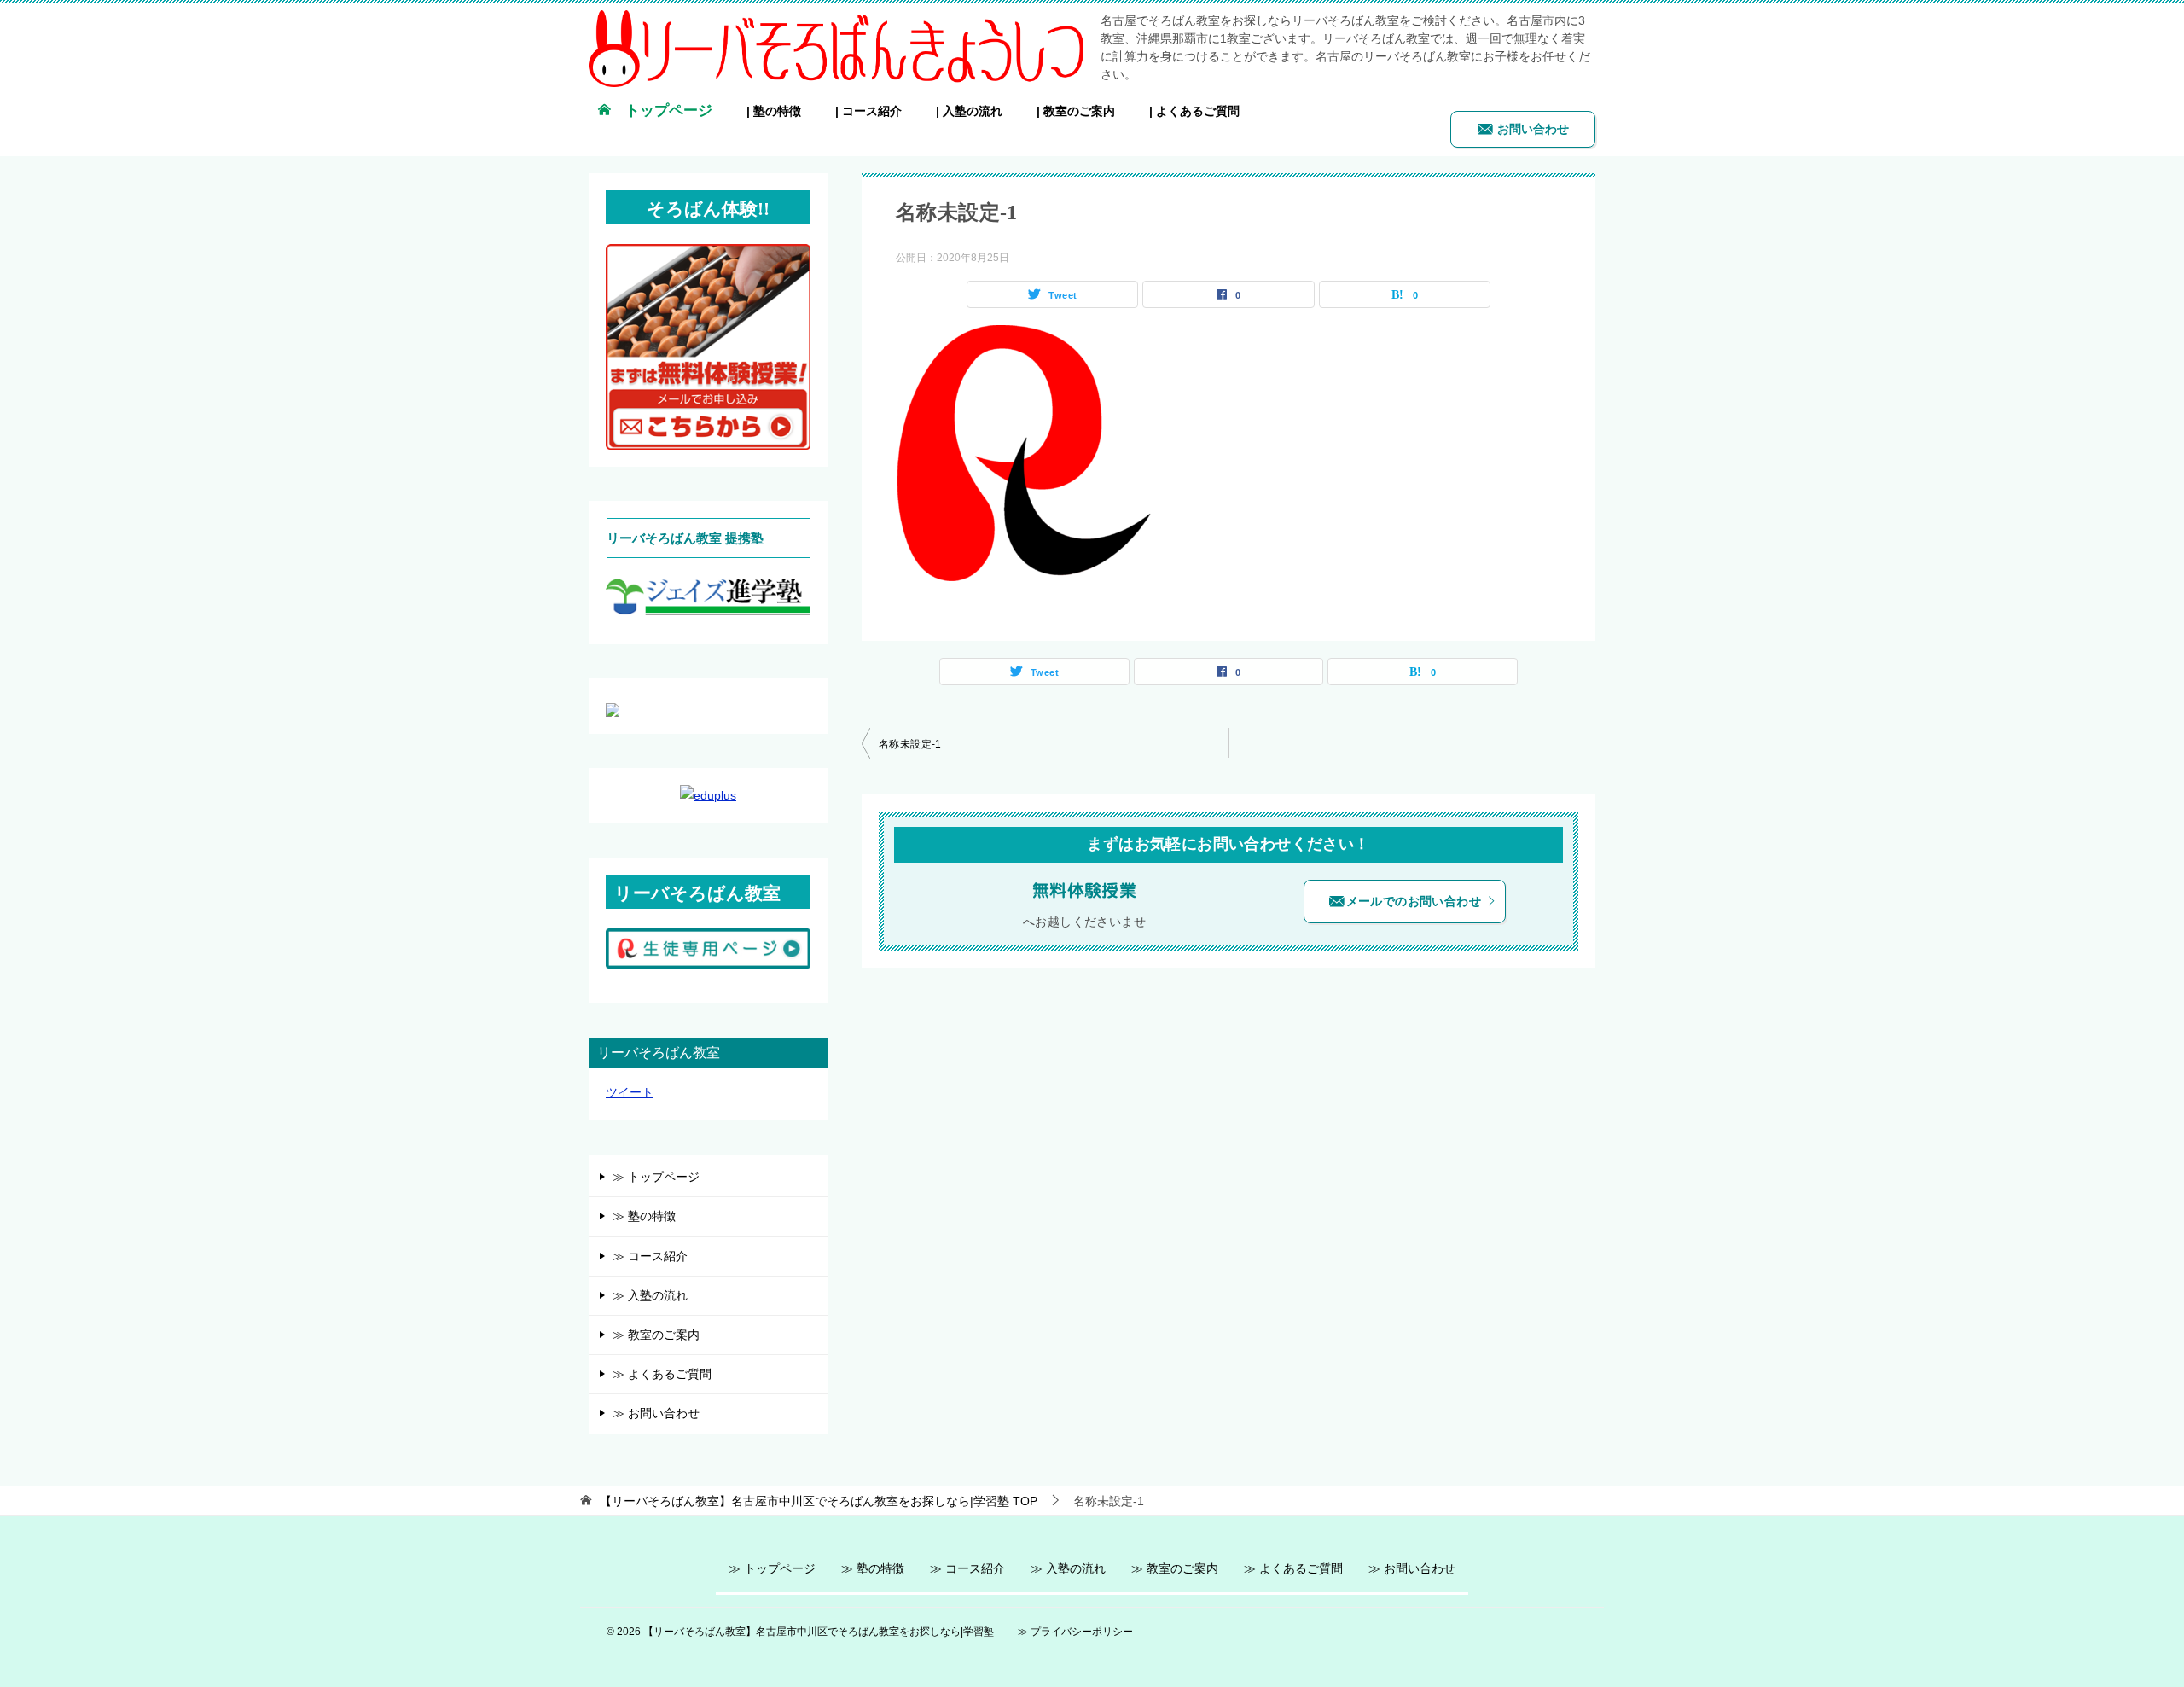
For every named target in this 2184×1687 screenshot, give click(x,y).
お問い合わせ (1531, 129)
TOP (819, 1501)
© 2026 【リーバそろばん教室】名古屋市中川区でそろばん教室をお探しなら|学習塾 (800, 1631)
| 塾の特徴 (774, 111)
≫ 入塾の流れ (650, 1295)
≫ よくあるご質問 (662, 1374)
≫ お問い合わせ (656, 1413)
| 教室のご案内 (1076, 111)
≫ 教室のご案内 (656, 1335)
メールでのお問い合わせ (1414, 901)
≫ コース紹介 (650, 1256)
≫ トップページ (656, 1177)
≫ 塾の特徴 (644, 1216)
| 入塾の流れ (969, 111)
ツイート (630, 1092)
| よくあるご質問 (1194, 111)
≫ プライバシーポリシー (1075, 1631)
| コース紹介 (868, 111)
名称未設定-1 (910, 744)
